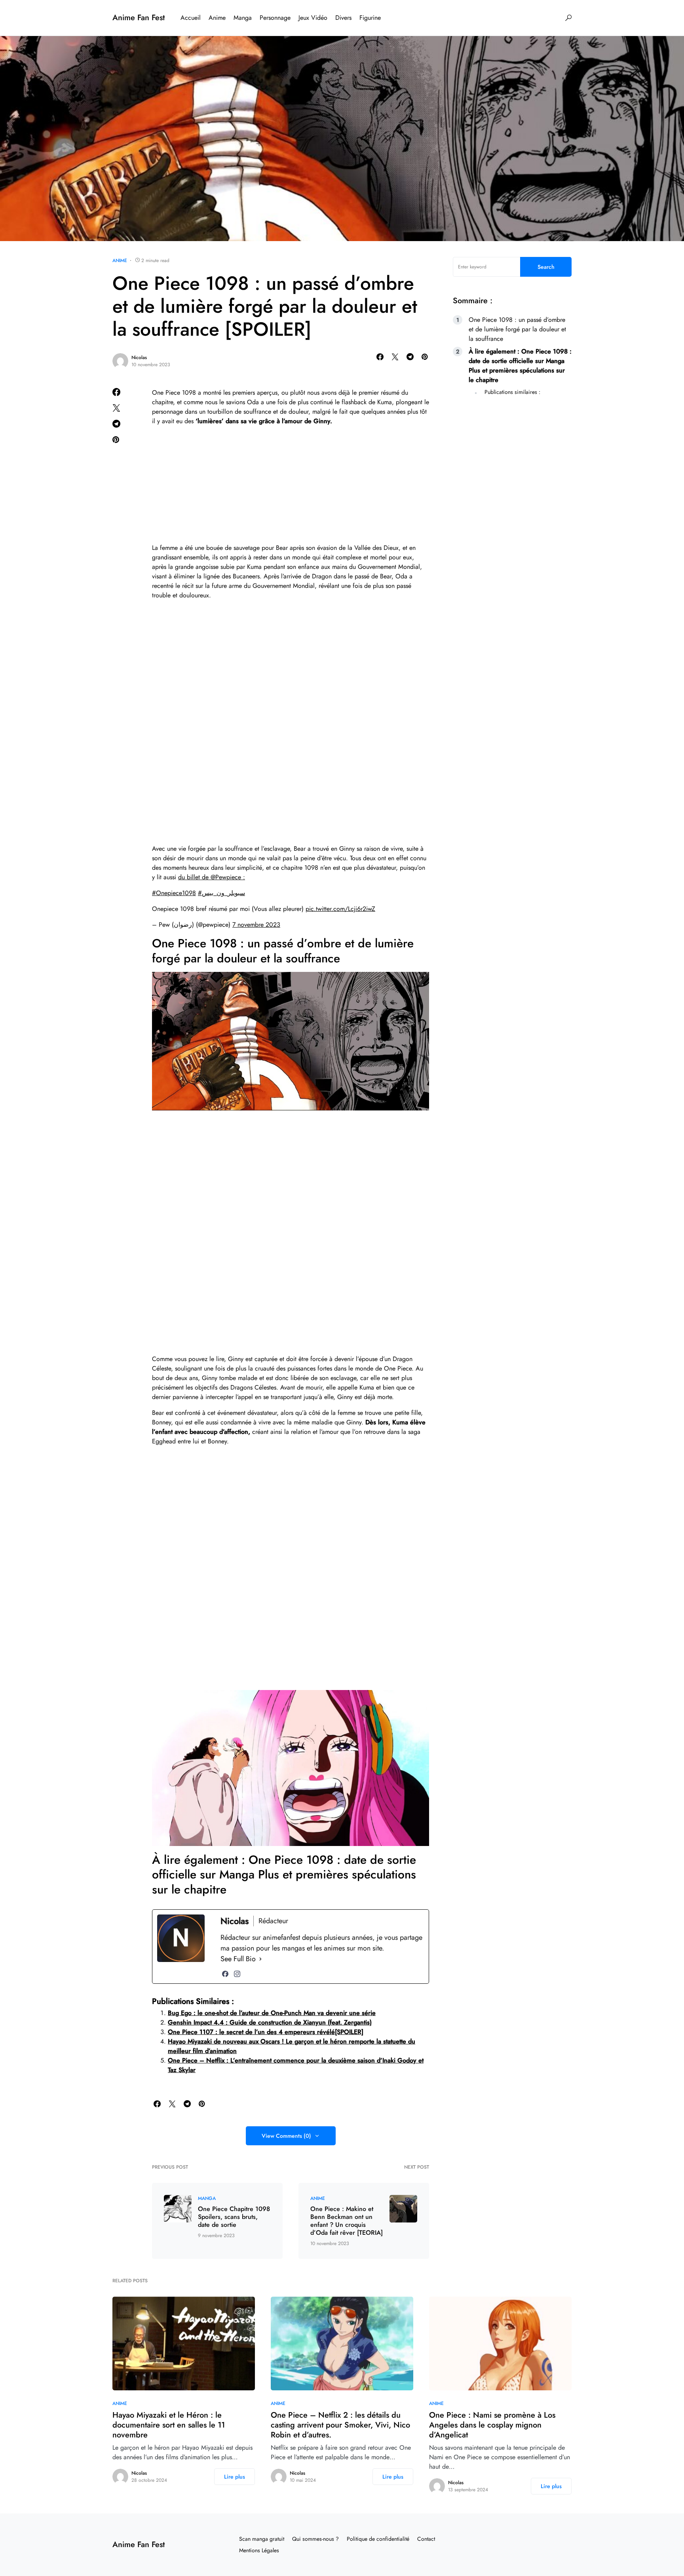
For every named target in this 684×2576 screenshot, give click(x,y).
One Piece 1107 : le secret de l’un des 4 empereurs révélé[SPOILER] (266, 2032)
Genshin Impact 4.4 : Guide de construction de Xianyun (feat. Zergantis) (270, 2022)
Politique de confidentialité (378, 2539)
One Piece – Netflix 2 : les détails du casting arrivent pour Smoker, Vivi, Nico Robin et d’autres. (340, 2425)
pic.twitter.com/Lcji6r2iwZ (340, 909)
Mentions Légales (259, 2550)
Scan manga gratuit (262, 2539)
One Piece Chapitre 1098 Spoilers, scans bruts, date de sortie (234, 2217)
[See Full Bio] (260, 1959)
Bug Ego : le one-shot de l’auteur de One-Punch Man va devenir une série (272, 2013)
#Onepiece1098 (174, 893)
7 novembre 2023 (256, 925)
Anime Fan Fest (139, 18)
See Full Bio (238, 1959)
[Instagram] (237, 1974)
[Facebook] (225, 1974)
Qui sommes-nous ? (315, 2539)
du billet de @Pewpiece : (212, 877)
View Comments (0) (286, 2136)
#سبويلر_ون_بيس (221, 893)
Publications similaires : (512, 392)
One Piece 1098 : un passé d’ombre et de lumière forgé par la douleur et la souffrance (517, 329)
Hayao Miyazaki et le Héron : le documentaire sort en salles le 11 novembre (169, 2425)
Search (546, 267)
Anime (120, 260)
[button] (568, 18)
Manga (207, 2198)
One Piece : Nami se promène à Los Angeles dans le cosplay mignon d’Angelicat (492, 2425)
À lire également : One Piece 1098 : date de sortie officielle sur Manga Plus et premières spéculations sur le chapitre (520, 366)
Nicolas (139, 357)
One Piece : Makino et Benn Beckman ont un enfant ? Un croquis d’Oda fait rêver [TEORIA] (347, 2221)
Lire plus (235, 2477)
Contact (426, 2539)
